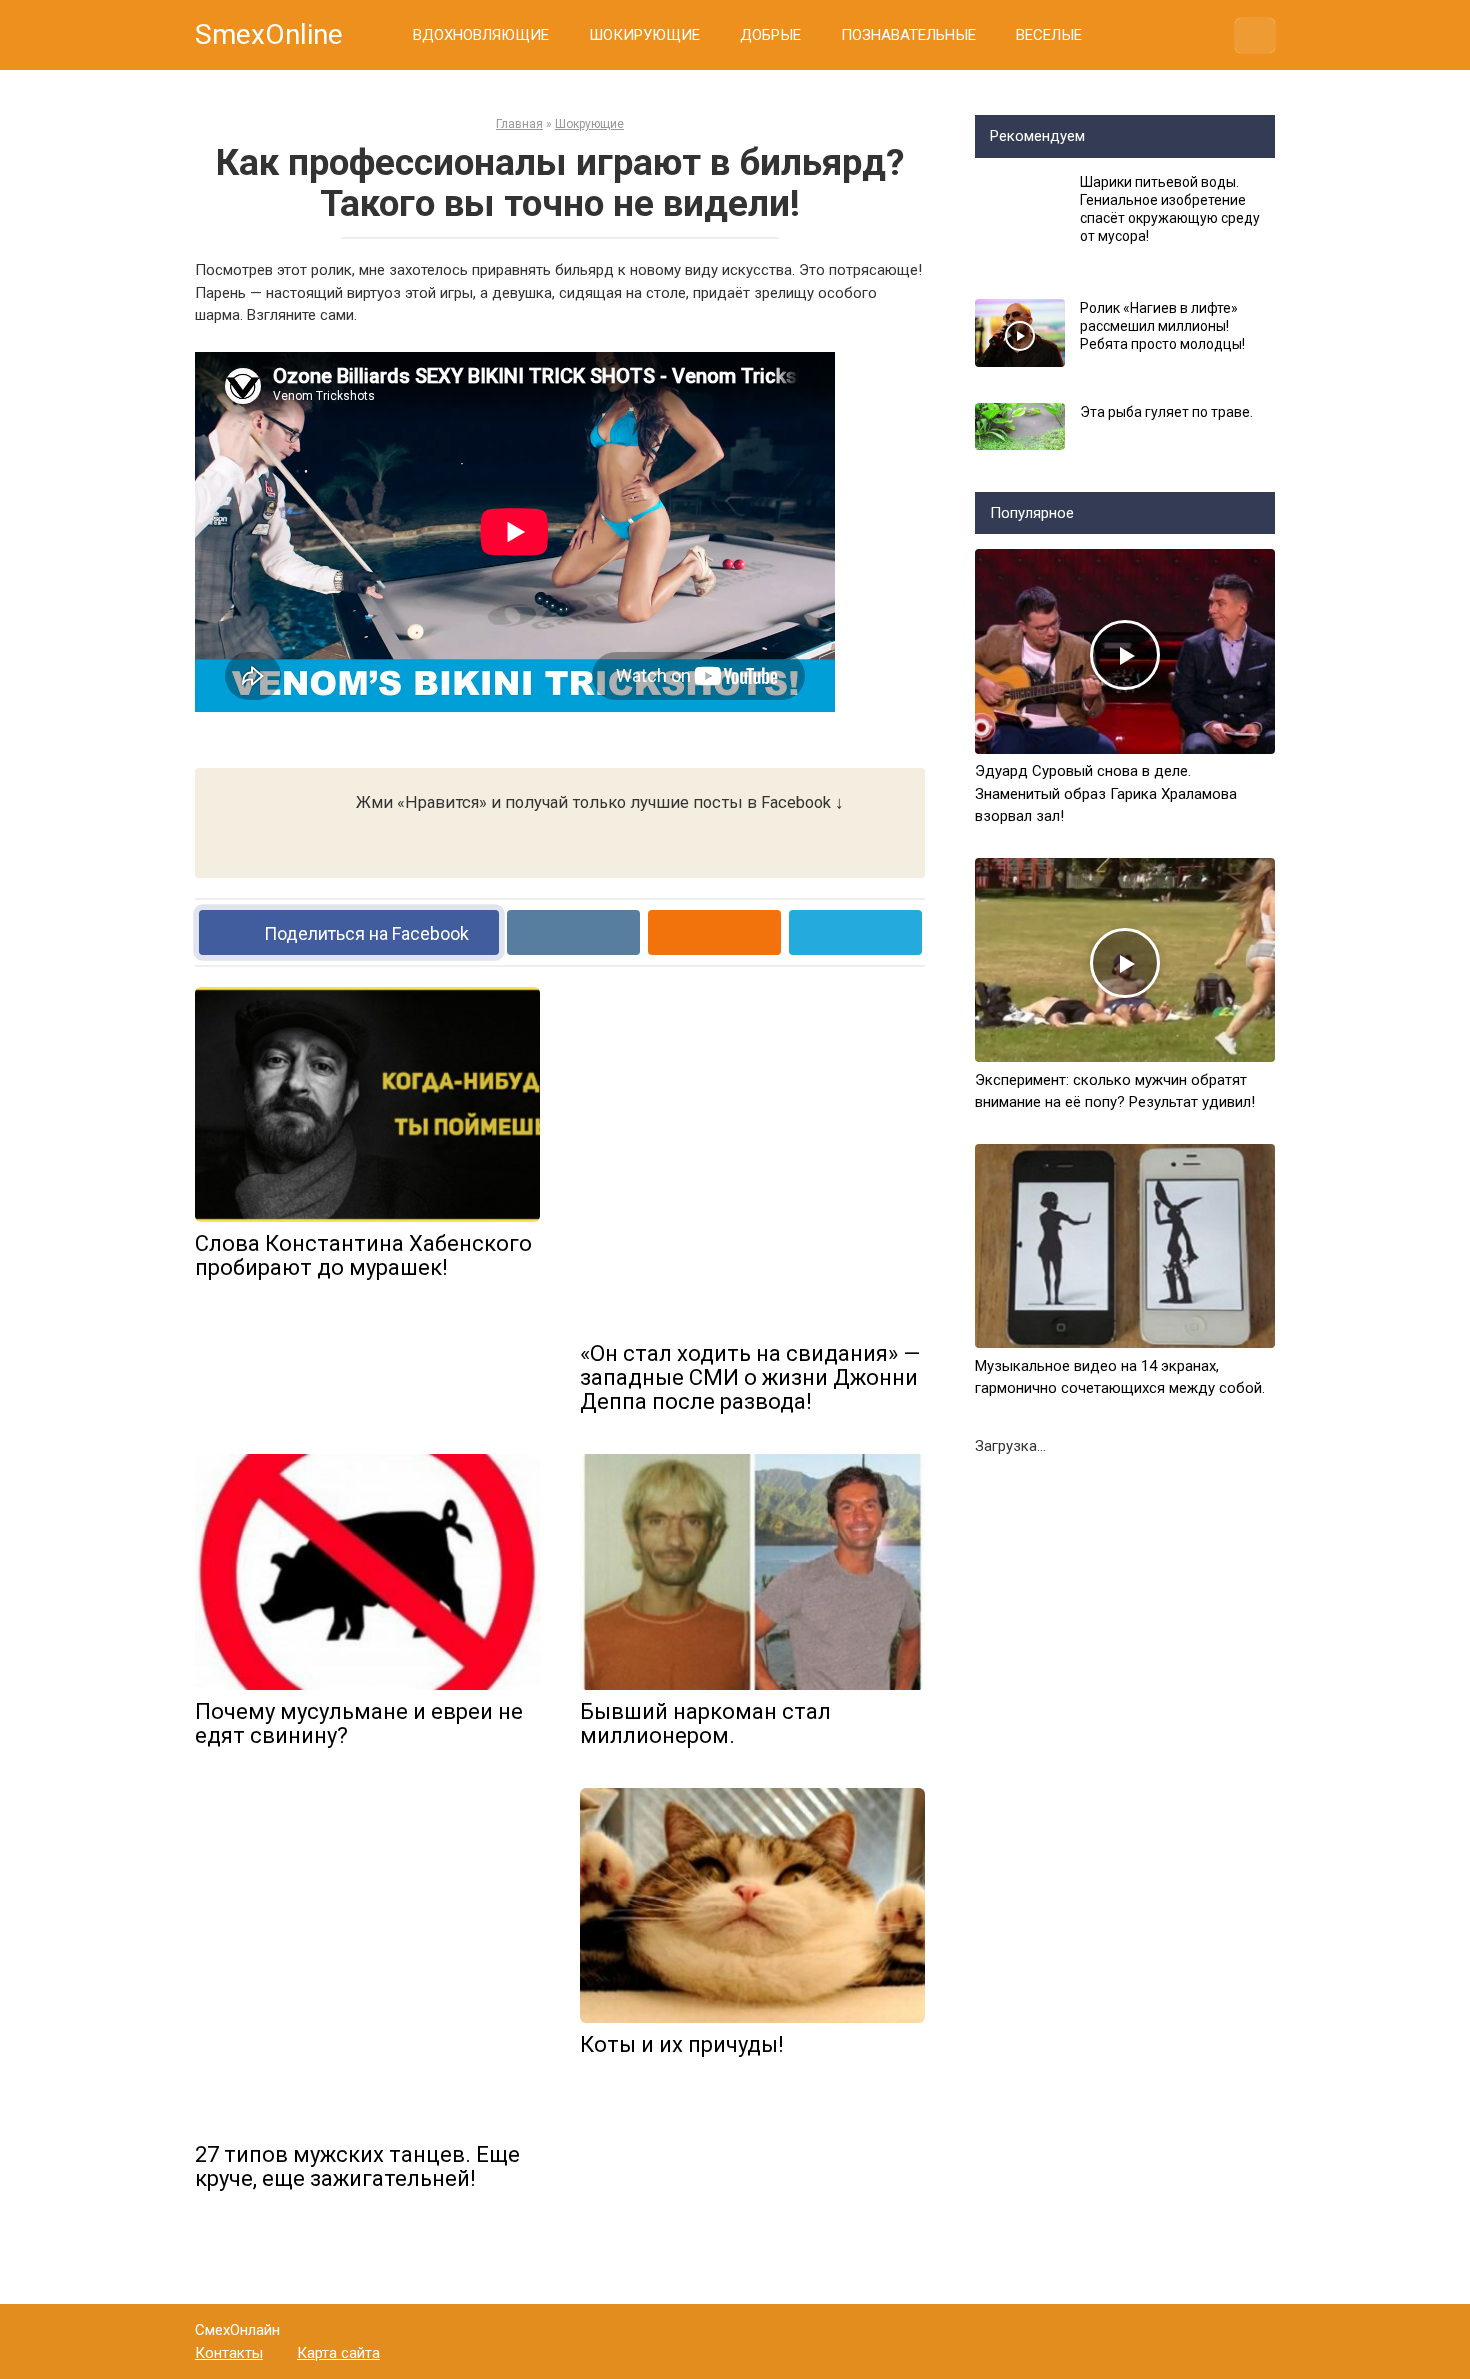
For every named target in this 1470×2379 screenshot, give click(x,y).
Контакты (229, 2353)
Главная (519, 124)
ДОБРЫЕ (770, 35)
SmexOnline (269, 34)
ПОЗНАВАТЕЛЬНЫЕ (908, 35)
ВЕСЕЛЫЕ (1049, 35)
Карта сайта (338, 2353)
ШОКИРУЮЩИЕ (644, 35)
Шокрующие (589, 124)
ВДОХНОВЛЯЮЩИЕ (481, 35)
